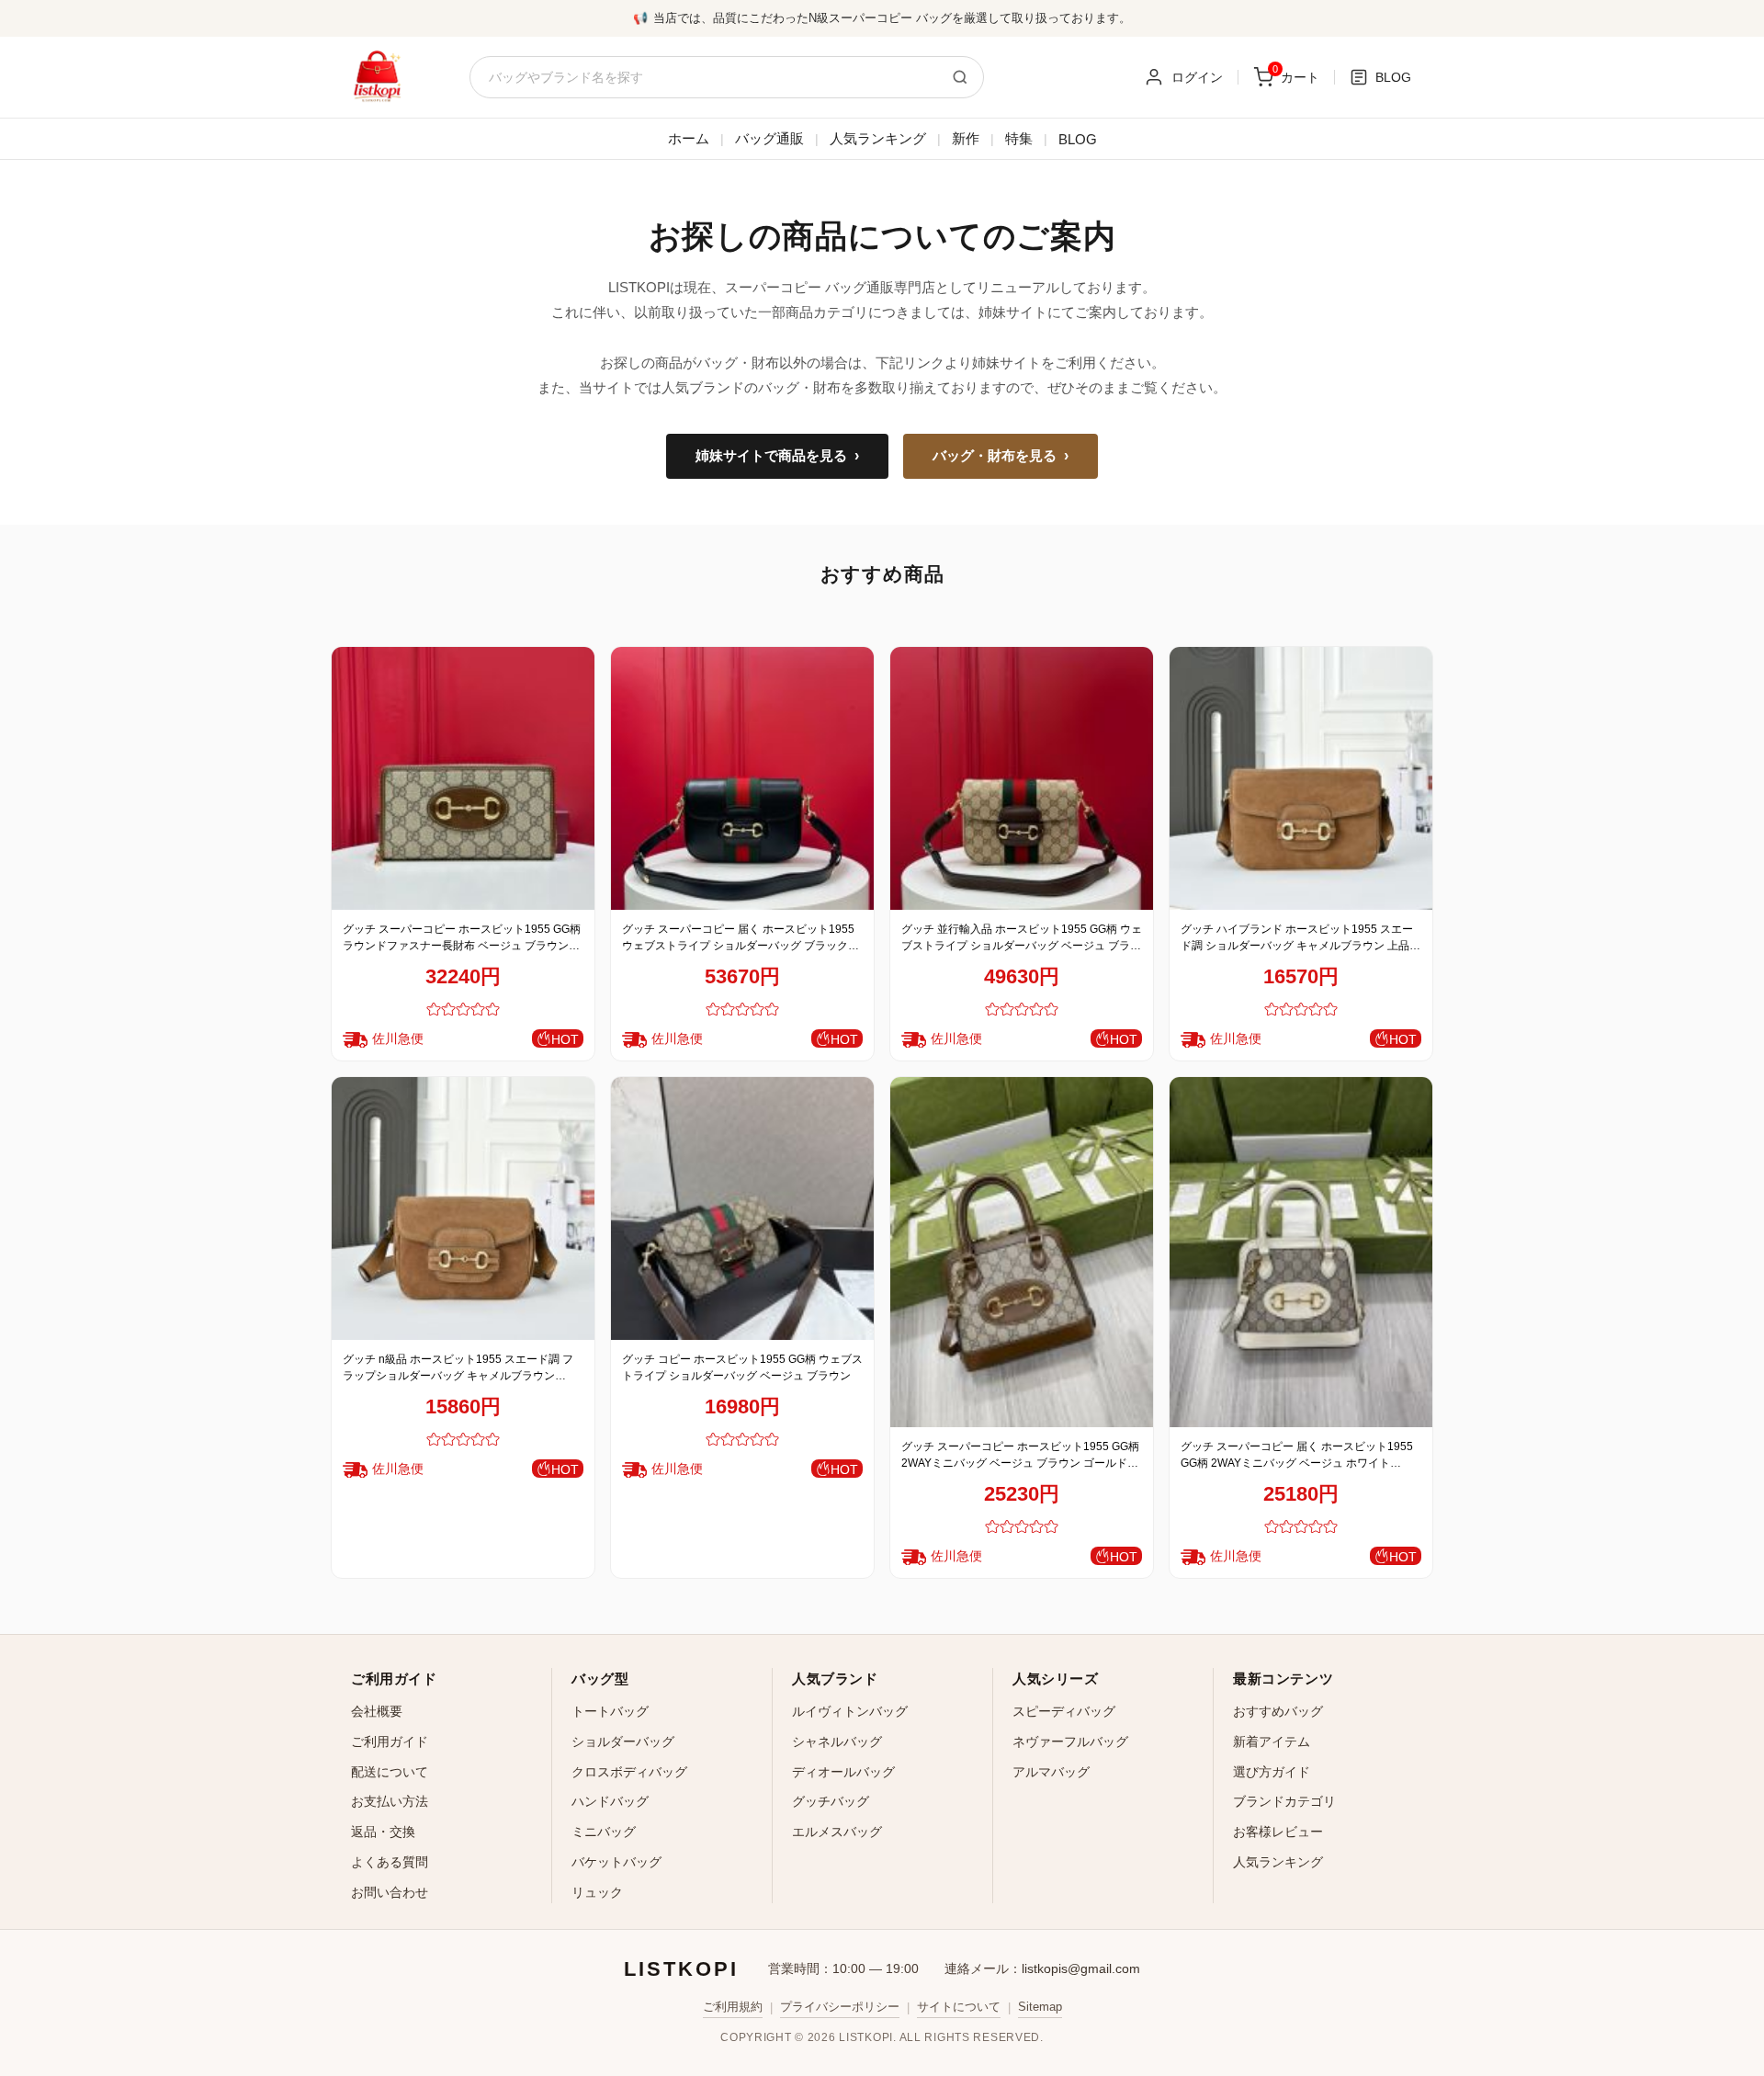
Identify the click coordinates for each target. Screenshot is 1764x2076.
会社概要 (377, 1711)
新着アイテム (1272, 1741)
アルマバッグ (1051, 1772)
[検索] (960, 77)
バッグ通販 (769, 138)
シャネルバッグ (837, 1741)
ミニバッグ (604, 1832)
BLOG (1078, 139)
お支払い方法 (390, 1801)
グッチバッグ (831, 1801)
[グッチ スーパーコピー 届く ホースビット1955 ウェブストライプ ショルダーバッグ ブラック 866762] (742, 778)
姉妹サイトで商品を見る (777, 456)
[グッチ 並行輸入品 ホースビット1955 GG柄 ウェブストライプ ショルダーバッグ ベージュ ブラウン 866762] (1022, 778)
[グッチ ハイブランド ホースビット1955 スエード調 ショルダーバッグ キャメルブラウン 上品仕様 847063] (1301, 778)
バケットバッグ (616, 1862)
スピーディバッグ (1064, 1711)
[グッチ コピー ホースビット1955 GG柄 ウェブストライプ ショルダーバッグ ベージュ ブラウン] (742, 1208)
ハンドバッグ (610, 1801)
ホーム (689, 138)
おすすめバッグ (1278, 1711)
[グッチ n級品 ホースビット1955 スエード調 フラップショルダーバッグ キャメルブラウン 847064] (463, 1208)
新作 (966, 138)
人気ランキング (878, 138)
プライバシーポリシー (840, 2007)
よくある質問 (390, 1862)
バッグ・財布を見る (1001, 456)
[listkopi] (377, 77)
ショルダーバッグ (623, 1741)
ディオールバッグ (843, 1772)
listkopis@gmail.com (1081, 1968)
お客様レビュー (1278, 1832)
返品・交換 (383, 1832)
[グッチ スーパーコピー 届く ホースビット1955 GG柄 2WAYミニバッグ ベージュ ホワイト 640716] (1301, 1252)
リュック (597, 1892)
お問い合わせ (390, 1892)
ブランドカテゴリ (1284, 1801)
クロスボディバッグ (629, 1772)
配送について (390, 1772)
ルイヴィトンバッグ (850, 1711)
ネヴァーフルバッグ (1070, 1741)
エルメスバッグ (837, 1832)
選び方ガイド (1272, 1772)
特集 (1019, 138)
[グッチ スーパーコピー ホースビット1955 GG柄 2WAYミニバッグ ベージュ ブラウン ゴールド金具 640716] (1022, 1252)
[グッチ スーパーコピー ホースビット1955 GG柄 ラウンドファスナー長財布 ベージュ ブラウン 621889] (463, 778)
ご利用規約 (733, 2007)
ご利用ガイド (390, 1741)
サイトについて (959, 2007)
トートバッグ (610, 1711)
